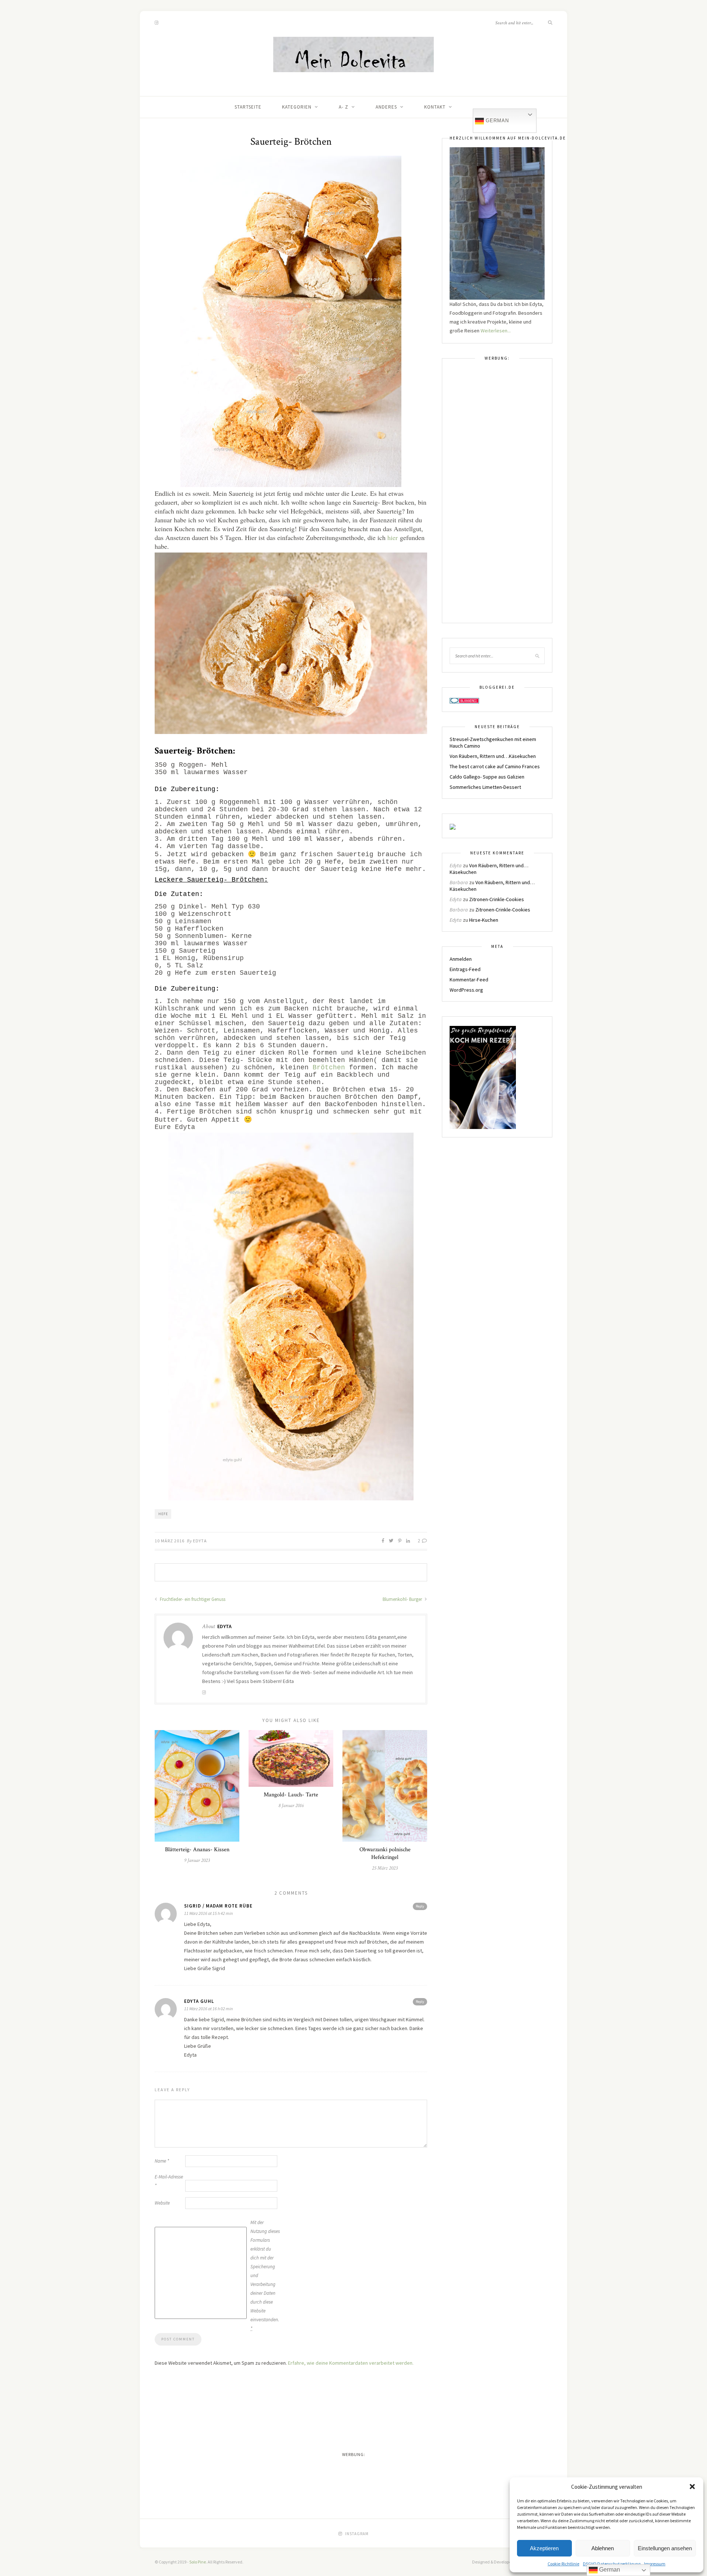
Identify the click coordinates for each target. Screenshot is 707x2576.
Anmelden (461, 959)
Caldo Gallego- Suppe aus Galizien (487, 777)
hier (393, 537)
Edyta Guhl (199, 2001)
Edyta (200, 1541)
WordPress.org (466, 990)
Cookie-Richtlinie (563, 2564)
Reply (420, 1906)
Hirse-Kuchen (484, 920)
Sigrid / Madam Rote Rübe (218, 1906)
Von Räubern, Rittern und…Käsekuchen (493, 756)
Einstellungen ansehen (665, 2548)
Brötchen (329, 1068)
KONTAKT (435, 107)
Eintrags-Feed (465, 969)
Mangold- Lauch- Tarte (291, 1795)
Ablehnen (603, 2548)
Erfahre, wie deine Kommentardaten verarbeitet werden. (351, 2363)
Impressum (655, 2564)
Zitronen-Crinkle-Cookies (497, 899)
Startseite (248, 107)
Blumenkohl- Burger (403, 1599)
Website (162, 2203)
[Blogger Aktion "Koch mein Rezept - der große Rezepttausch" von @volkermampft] (483, 1077)
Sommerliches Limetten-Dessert (485, 787)
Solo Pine (198, 2562)
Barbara (459, 882)
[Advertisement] (497, 495)
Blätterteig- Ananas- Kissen (197, 1850)
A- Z (344, 107)
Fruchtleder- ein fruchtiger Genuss (192, 1599)
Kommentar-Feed (469, 980)
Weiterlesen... (496, 331)
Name (162, 2161)
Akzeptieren (544, 2548)
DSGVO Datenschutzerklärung (612, 2564)
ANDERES (386, 107)
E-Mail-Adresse (169, 2181)
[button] (692, 2487)
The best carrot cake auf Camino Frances (495, 766)
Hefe (163, 1514)
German (496, 121)
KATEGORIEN (297, 107)
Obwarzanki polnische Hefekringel (385, 1853)
